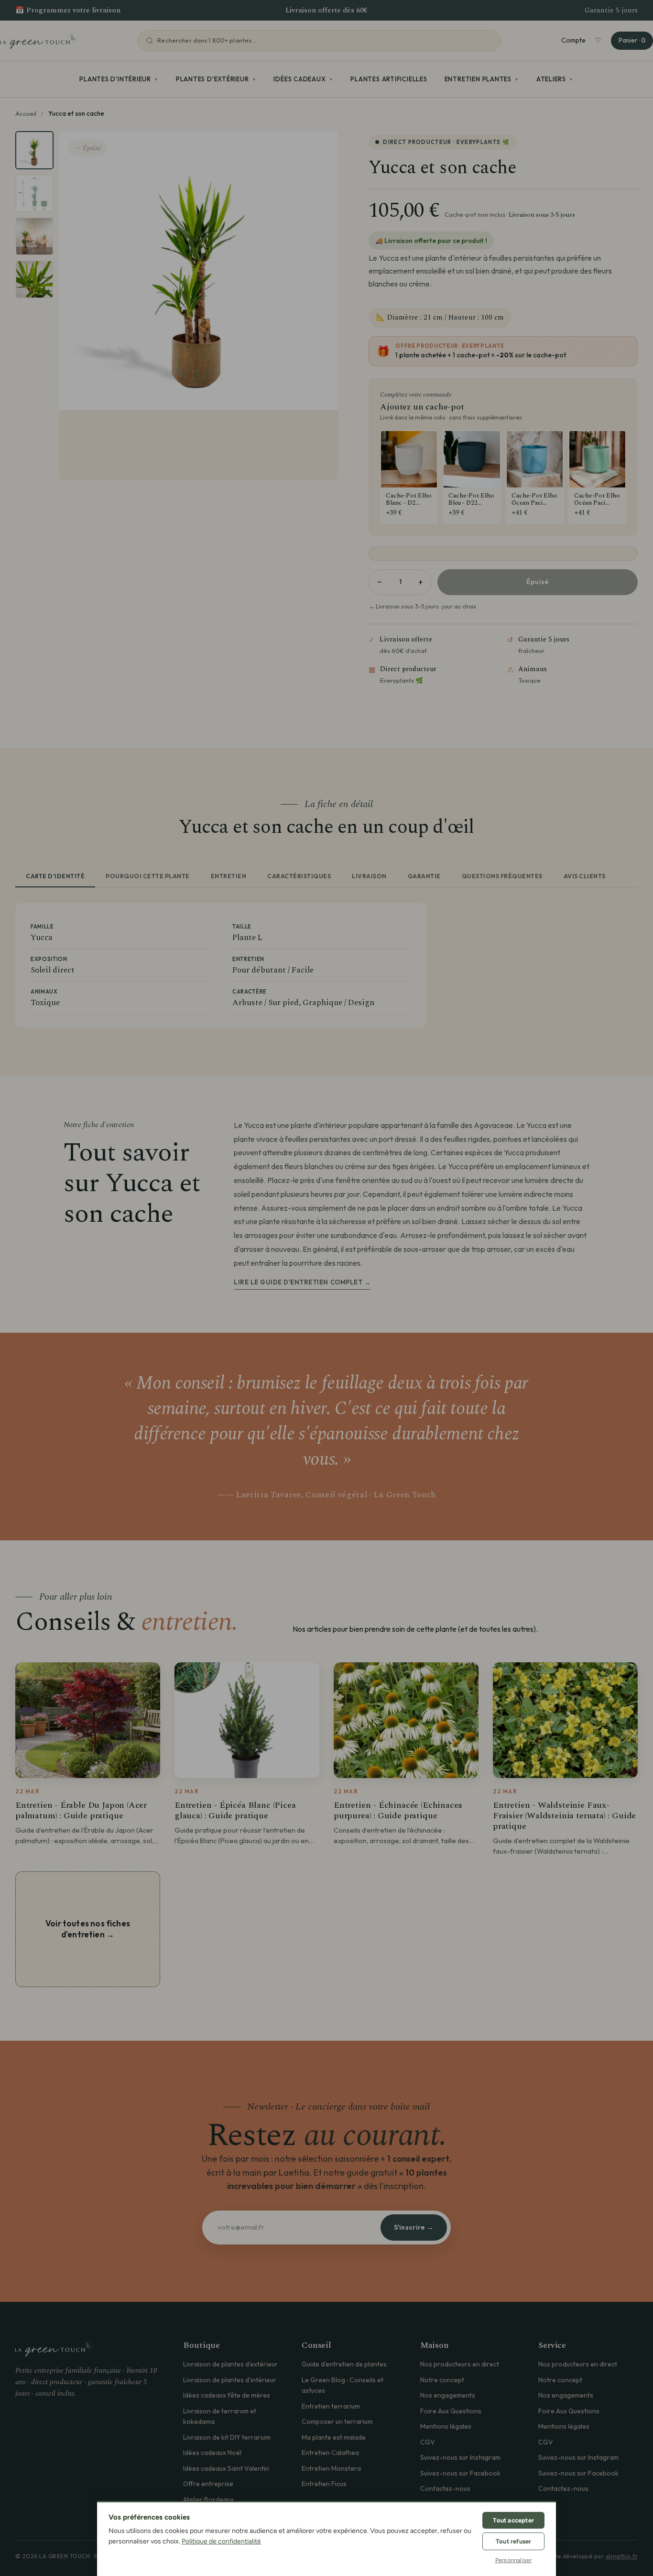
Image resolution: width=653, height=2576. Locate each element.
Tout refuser (513, 2541)
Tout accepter (513, 2520)
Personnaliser (514, 2560)
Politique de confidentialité (221, 2541)
